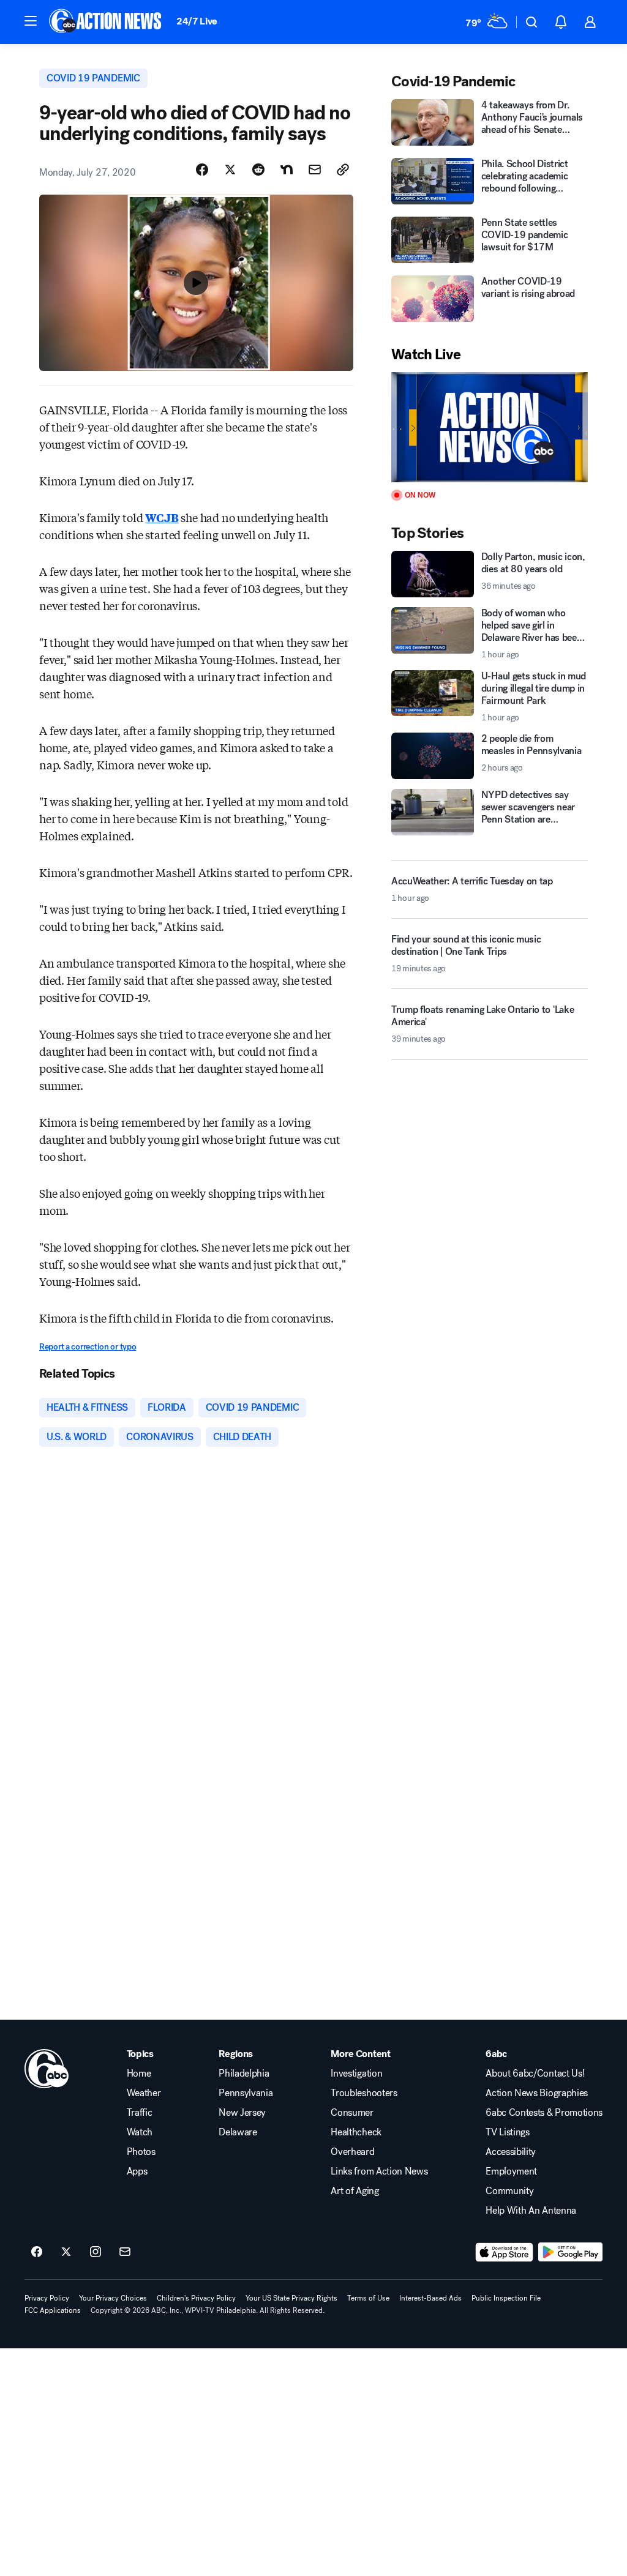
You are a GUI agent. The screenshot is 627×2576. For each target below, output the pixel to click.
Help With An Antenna (531, 2211)
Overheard (352, 2152)
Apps (137, 2171)
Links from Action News (379, 2171)
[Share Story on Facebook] (202, 170)
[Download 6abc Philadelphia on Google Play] (570, 2252)
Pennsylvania (246, 2093)
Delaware (238, 2132)
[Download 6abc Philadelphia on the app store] (505, 2252)
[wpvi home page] (47, 2069)
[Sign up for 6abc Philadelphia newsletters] (125, 2252)
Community (509, 2191)
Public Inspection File (506, 2298)
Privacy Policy (47, 2298)
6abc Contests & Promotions (544, 2113)
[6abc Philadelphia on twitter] (66, 2252)
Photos (141, 2152)
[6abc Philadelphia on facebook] (37, 2252)
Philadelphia (244, 2074)
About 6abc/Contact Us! (535, 2074)
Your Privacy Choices (113, 2298)
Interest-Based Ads (430, 2298)
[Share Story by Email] (315, 170)
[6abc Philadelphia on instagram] (96, 2252)
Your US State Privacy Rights (291, 2298)
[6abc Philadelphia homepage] (106, 22)
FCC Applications (53, 2310)
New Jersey (242, 2113)
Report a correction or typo (88, 1347)
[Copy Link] (343, 170)
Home (139, 2074)
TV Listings (507, 2132)
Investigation (356, 2074)
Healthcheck (356, 2132)
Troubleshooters (364, 2093)
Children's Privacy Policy (196, 2298)
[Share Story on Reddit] (258, 170)
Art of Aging (355, 2191)
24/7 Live (197, 21)
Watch (140, 2132)
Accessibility (511, 2152)
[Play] (490, 427)
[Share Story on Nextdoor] (287, 170)
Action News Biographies (537, 2093)
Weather (144, 2093)
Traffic (140, 2113)
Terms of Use (368, 2298)
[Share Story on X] (230, 170)
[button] (31, 21)
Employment (511, 2171)
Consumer (352, 2113)
